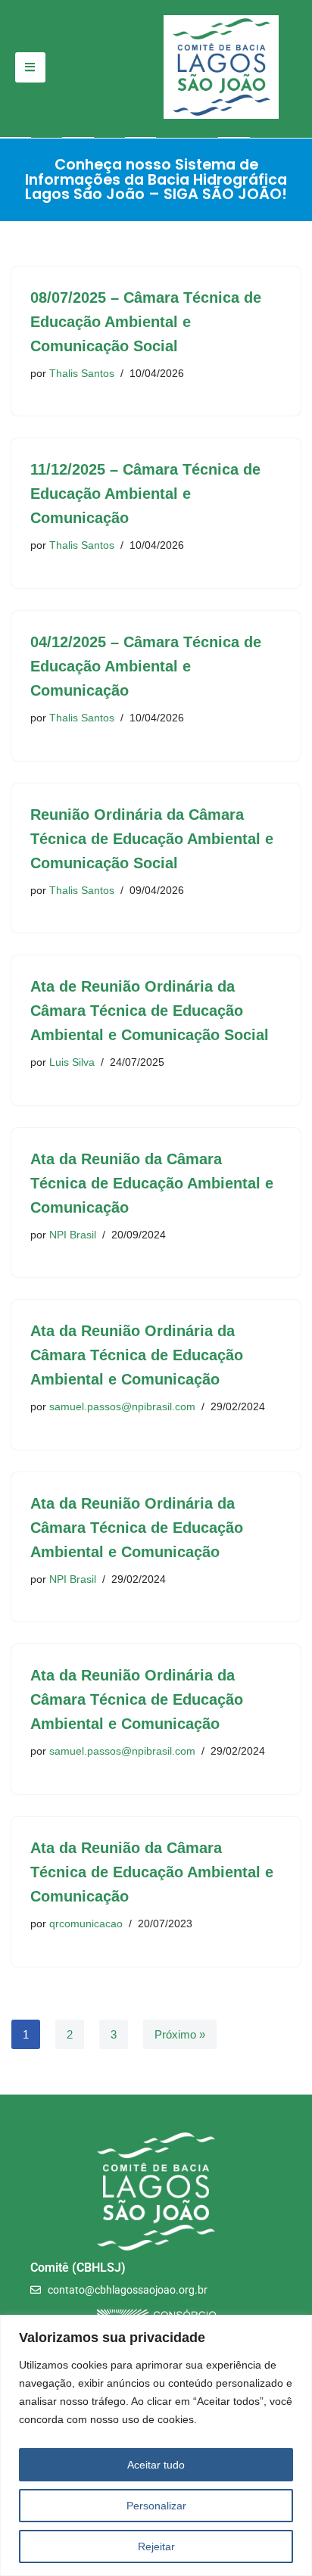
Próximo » (180, 2034)
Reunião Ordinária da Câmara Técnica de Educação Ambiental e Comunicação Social (152, 839)
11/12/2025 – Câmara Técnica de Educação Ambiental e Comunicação (145, 494)
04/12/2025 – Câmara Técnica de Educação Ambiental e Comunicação (146, 666)
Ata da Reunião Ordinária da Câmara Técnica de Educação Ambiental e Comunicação (137, 1355)
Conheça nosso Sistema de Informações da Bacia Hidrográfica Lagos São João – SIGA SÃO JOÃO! (156, 179)
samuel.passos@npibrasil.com (122, 1407)
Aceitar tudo (156, 2465)
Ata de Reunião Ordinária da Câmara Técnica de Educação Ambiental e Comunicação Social (150, 1011)
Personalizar (156, 2506)
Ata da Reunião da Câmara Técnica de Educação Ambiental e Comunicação (152, 1183)
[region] (156, 2445)
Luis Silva (72, 1062)
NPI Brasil (73, 1235)
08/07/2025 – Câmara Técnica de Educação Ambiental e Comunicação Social (146, 322)
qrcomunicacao (86, 1924)
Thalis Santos (82, 374)
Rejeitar (156, 2546)
